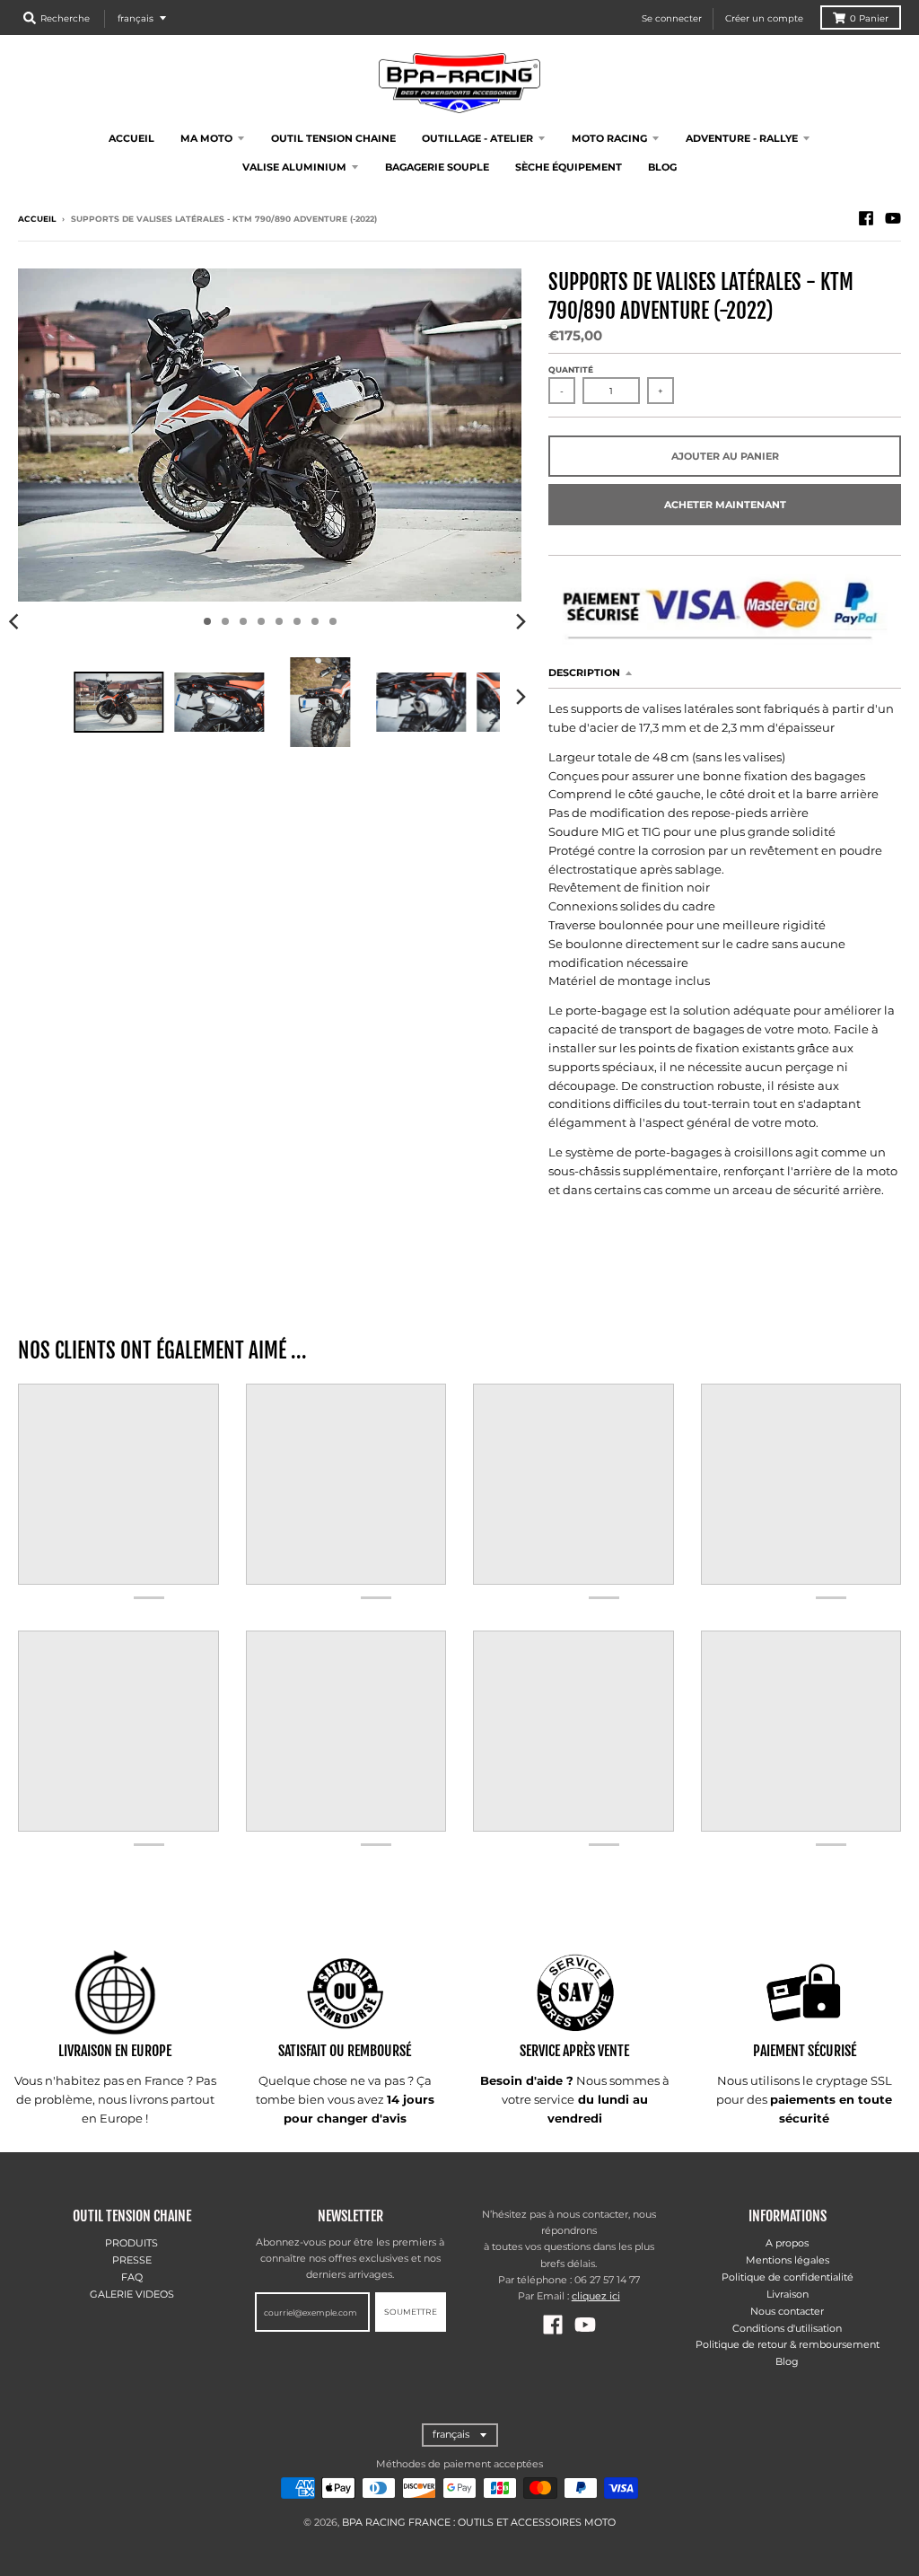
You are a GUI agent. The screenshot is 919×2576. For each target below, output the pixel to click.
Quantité (571, 369)
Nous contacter (787, 2311)
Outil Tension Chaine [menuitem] (333, 138)
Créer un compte (764, 18)
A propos (787, 2243)
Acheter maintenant (725, 505)
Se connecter (672, 18)
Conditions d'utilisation (787, 2328)
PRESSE (132, 2260)
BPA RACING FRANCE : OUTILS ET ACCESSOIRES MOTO (479, 2522)
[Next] (520, 621)
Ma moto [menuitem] (206, 138)
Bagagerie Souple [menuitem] (437, 167)
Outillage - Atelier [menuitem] (477, 138)
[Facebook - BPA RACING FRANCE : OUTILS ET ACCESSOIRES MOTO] (866, 218)
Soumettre (411, 2312)
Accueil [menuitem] (131, 138)
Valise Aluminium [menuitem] (294, 167)
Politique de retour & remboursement (788, 2344)
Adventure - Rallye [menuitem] (742, 138)
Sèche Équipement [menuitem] (569, 167)
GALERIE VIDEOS (132, 2294)
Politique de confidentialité (788, 2277)
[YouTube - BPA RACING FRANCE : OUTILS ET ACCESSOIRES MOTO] (893, 218)
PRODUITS (131, 2243)
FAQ (132, 2277)
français (136, 18)
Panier (869, 18)
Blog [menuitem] (662, 167)
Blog (787, 2361)
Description (584, 673)
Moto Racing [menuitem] (609, 138)
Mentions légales (788, 2260)
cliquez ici (596, 2296)
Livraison (788, 2294)
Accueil (37, 219)
